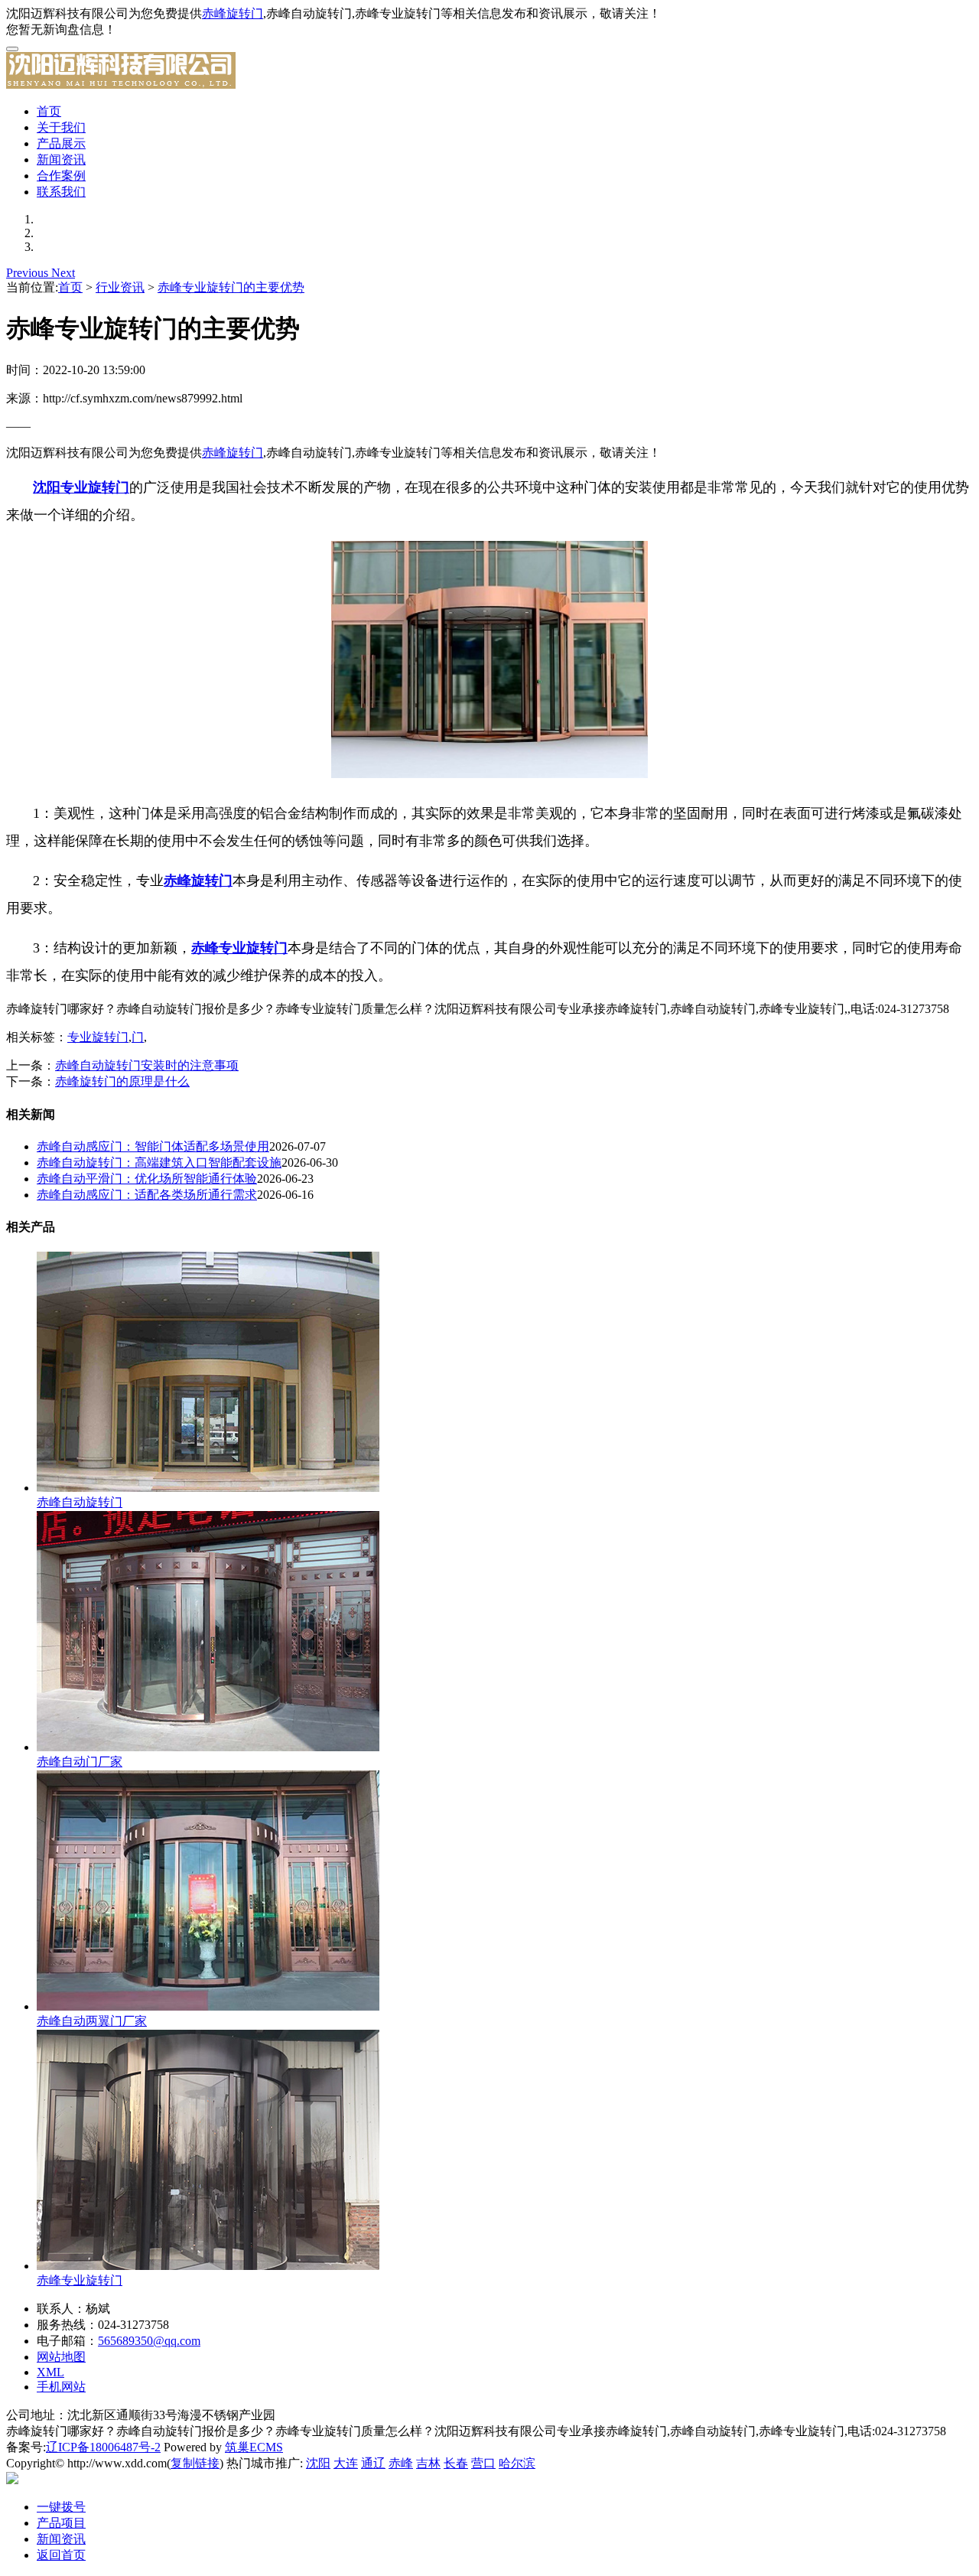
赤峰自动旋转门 (80, 1502)
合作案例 (61, 176)
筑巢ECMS (254, 2447)
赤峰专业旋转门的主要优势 (231, 287)
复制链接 (195, 2463)
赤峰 (401, 2463)
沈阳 (318, 2463)
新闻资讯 (61, 160)
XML (50, 2372)
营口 (483, 2463)
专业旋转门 (98, 1037)
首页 (49, 111)
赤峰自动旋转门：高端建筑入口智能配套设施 (159, 1163)
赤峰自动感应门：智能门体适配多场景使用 (153, 1146)
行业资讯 (120, 287)
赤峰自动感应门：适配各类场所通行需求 (147, 1195)
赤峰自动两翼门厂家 (92, 2021)
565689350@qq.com (149, 2341)
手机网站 (61, 2387)
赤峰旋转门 (233, 13)
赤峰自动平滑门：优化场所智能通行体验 (147, 1179)
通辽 (373, 2463)
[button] (29, 273)
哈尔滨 (517, 2463)
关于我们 (61, 127)
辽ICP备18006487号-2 (103, 2447)
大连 (346, 2463)
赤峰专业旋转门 (80, 2280)
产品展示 (61, 143)
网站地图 (61, 2357)
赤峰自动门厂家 (80, 1762)
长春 (456, 2463)
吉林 (428, 2463)
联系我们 (61, 192)
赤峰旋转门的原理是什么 (122, 1081)
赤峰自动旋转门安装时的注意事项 (147, 1065)
